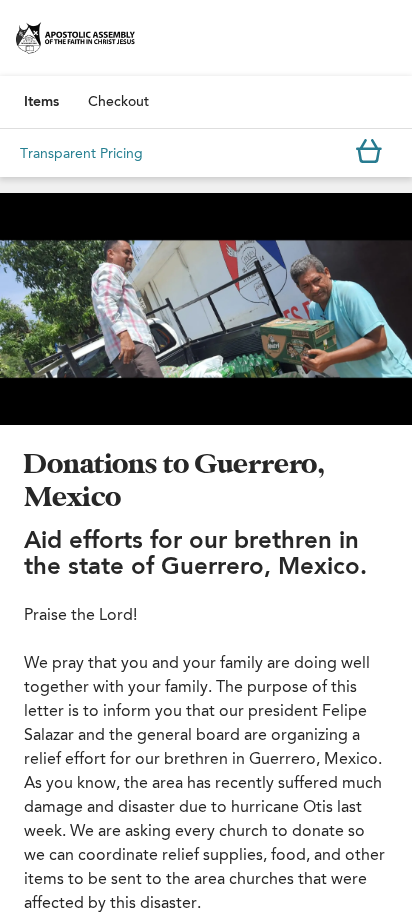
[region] (206, 309)
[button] (206, 309)
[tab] (41, 102)
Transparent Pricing (81, 153)
